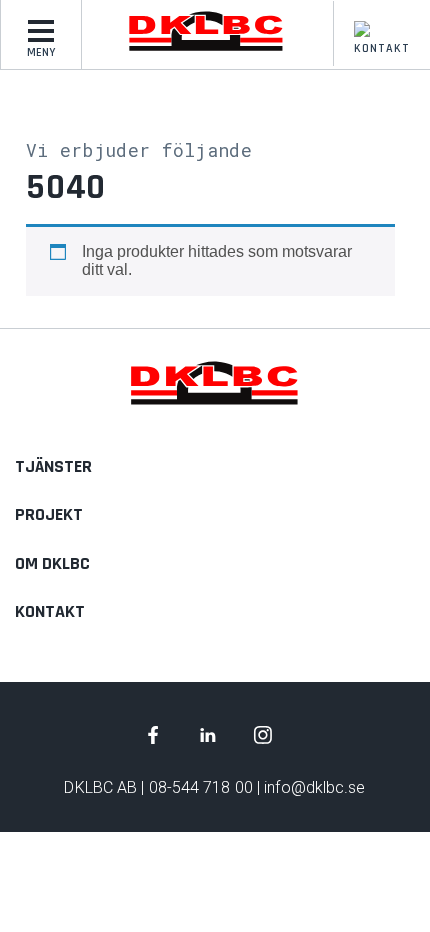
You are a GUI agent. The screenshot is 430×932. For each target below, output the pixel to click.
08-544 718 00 (201, 787)
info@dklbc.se (314, 787)
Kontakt (382, 48)
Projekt (49, 514)
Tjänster (53, 466)
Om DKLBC (52, 563)
